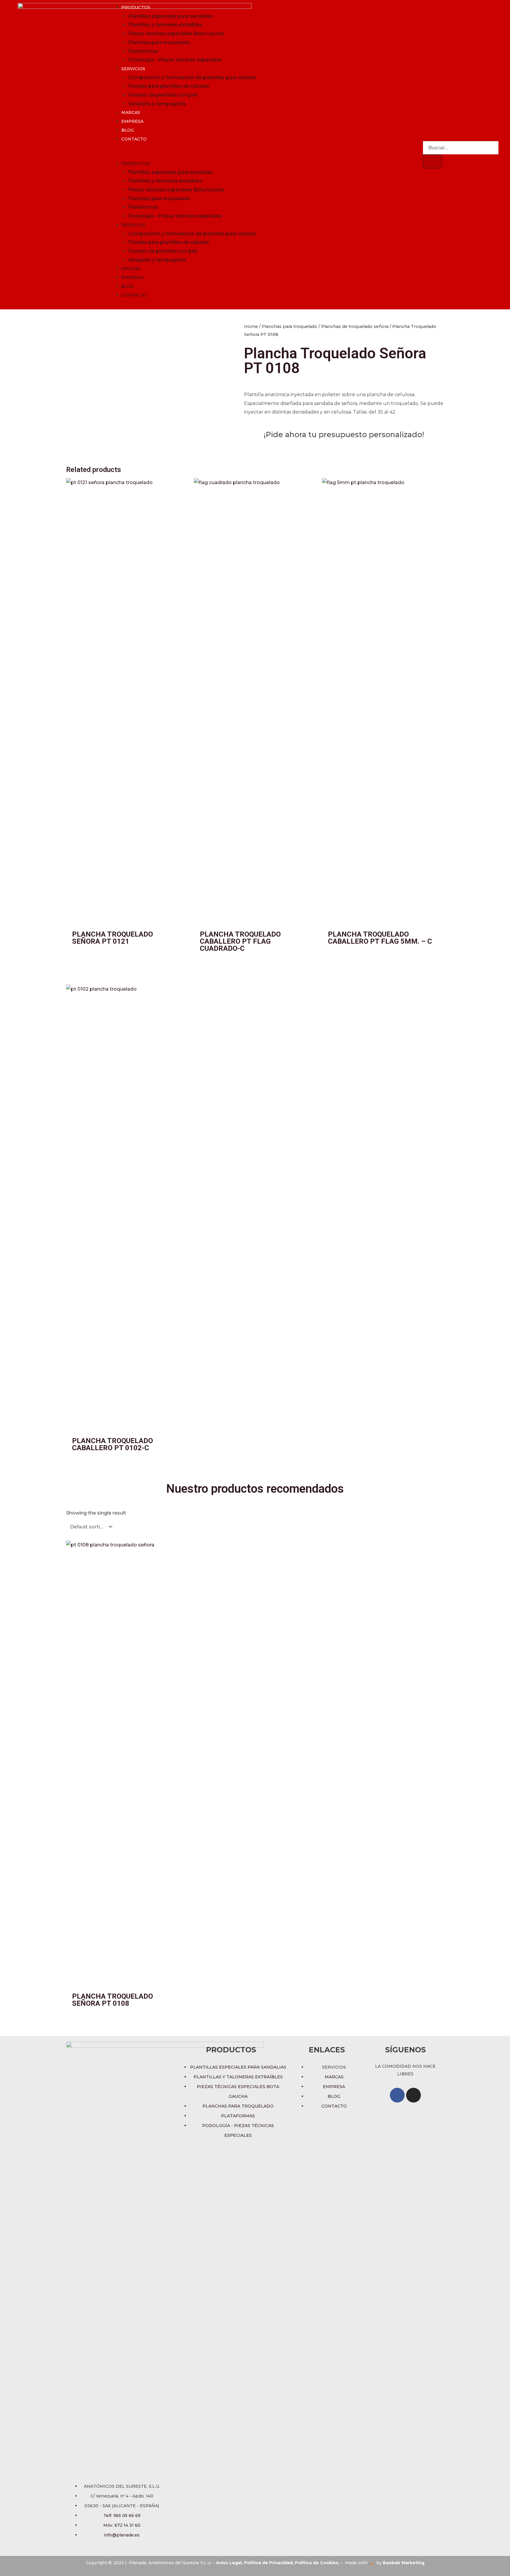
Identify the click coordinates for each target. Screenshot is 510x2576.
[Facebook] (397, 2095)
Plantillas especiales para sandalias (170, 16)
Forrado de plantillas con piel (163, 95)
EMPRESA (132, 121)
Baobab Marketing (404, 2563)
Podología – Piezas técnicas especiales (175, 60)
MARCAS (131, 112)
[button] (262, 155)
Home (251, 326)
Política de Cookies (317, 2563)
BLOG (128, 130)
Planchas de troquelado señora (355, 326)
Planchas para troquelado (159, 42)
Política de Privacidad (268, 2563)
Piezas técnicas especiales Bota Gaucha (176, 34)
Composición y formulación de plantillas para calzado (192, 77)
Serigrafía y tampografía (157, 104)
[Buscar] (432, 161)
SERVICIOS (133, 69)
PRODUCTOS (136, 7)
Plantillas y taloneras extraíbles (165, 25)
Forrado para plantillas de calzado (169, 86)
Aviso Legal (229, 2563)
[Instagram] (413, 2095)
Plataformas (143, 51)
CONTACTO (134, 139)
